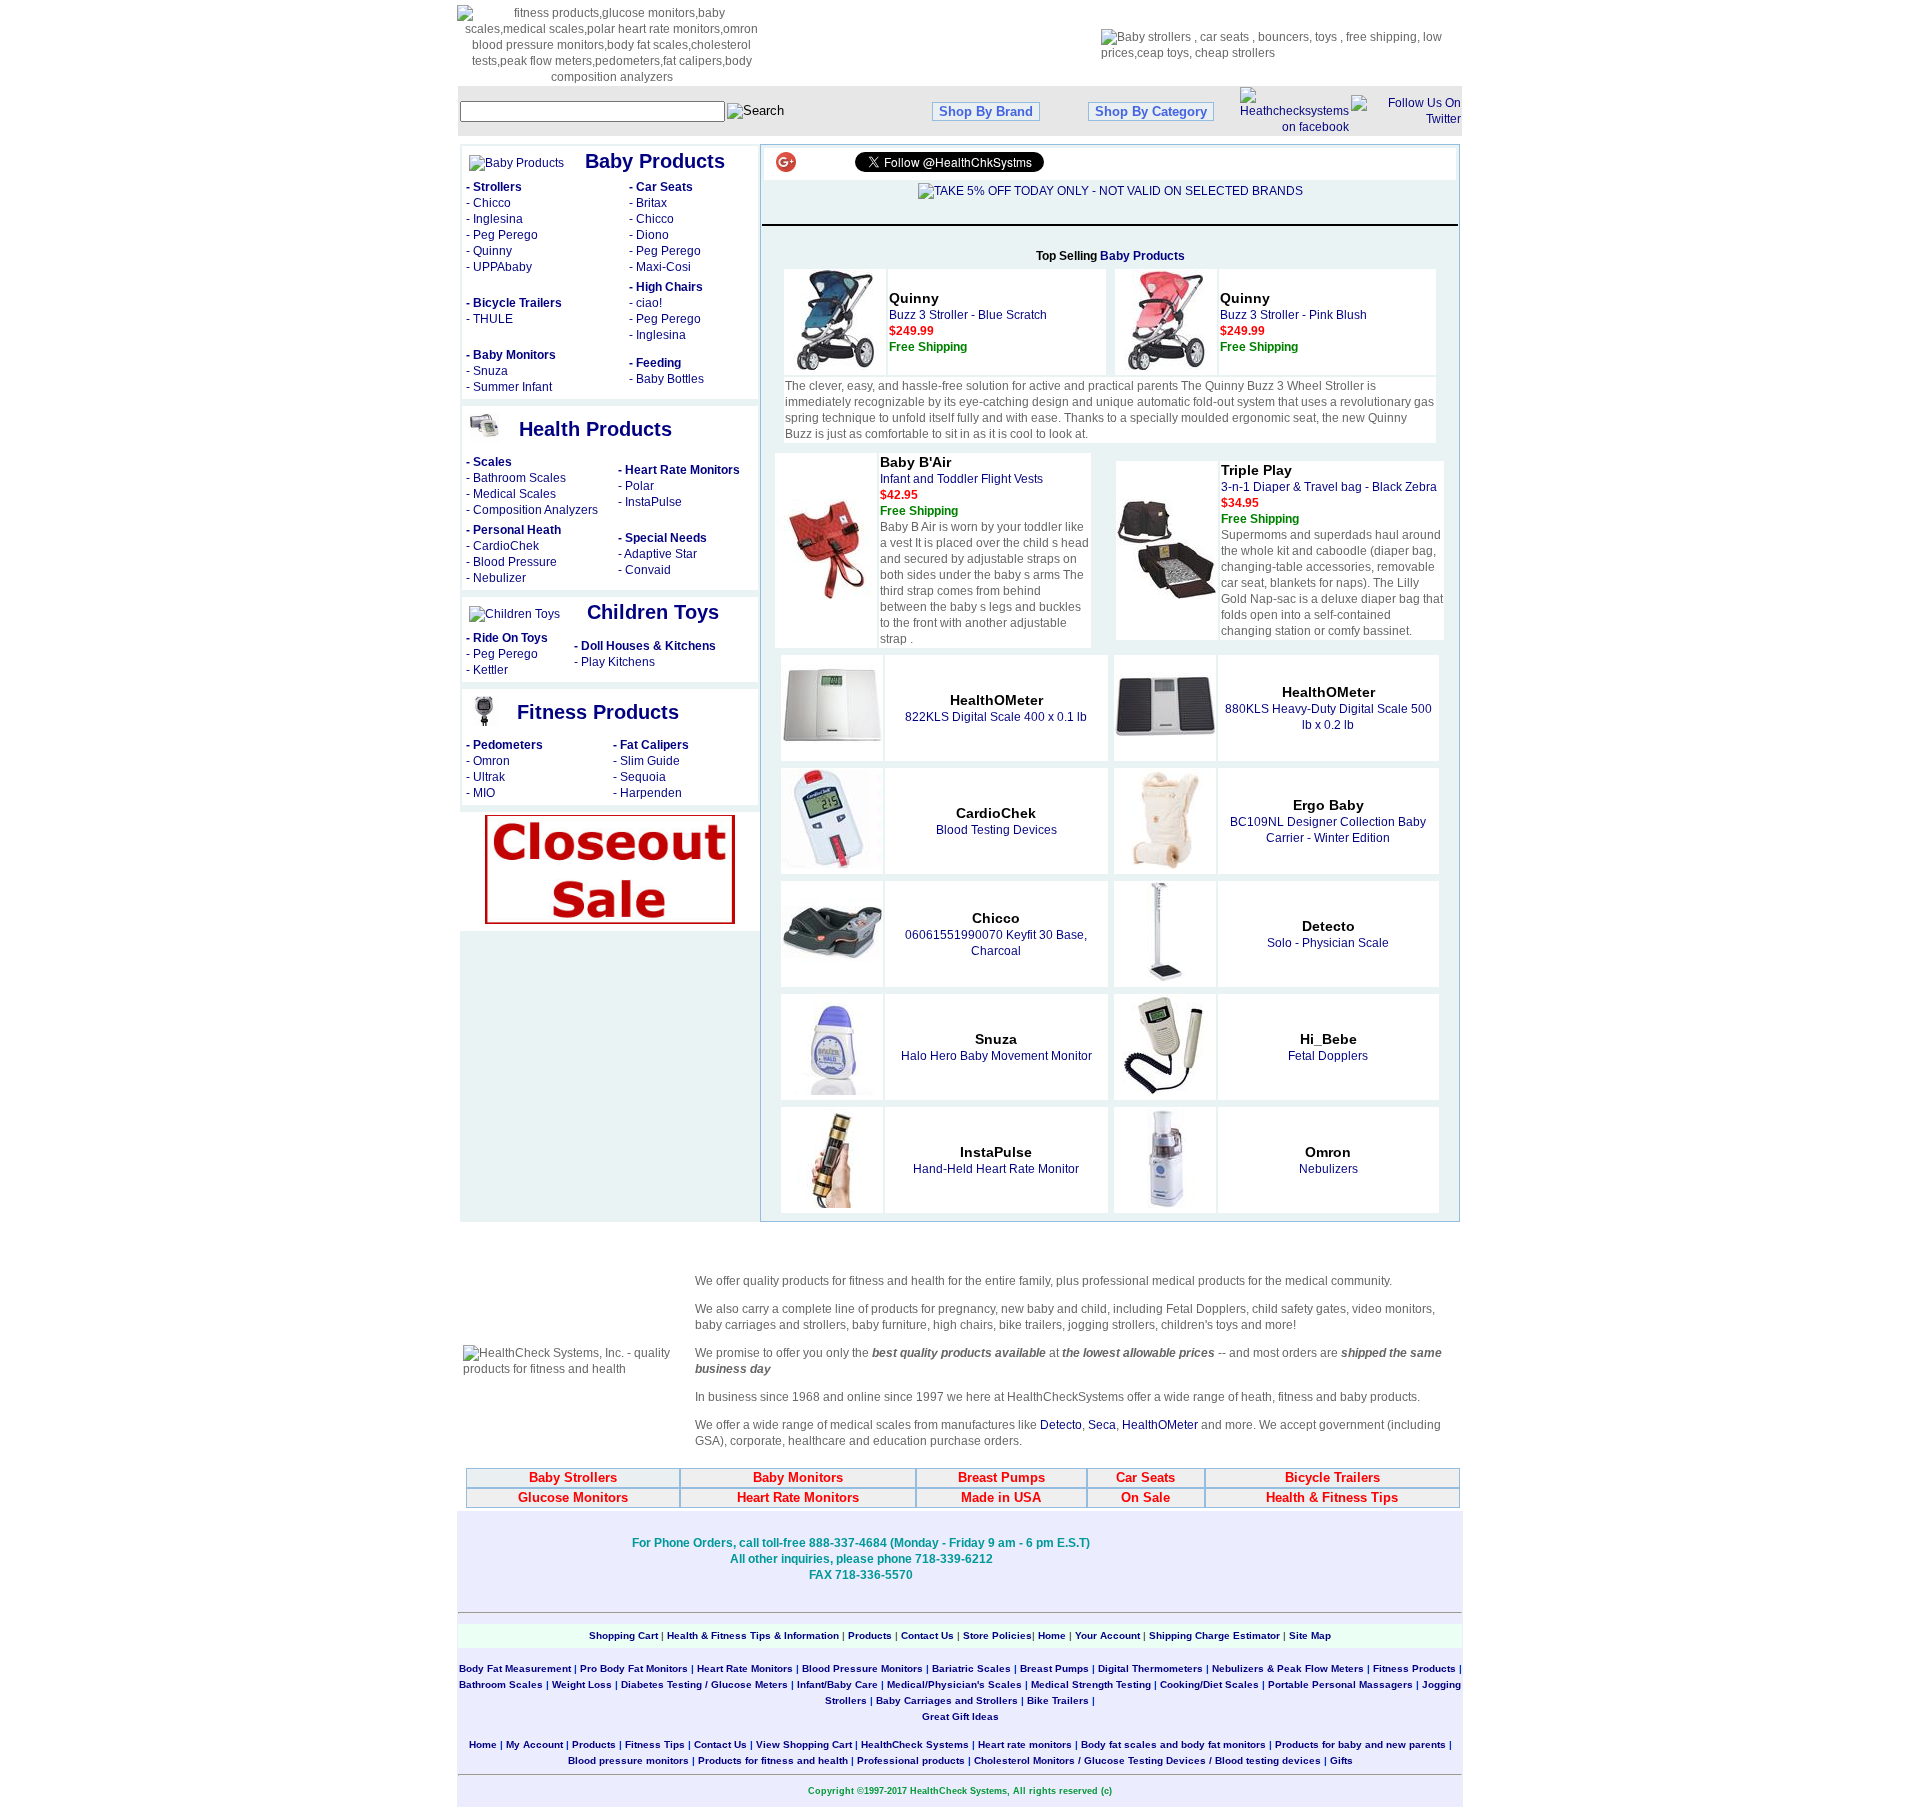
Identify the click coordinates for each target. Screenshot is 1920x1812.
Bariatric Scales (970, 1668)
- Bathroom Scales (516, 478)
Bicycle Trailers (1332, 1477)
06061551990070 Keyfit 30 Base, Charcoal (996, 935)
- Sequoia (639, 777)
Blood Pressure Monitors (862, 1668)
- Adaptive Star (657, 554)
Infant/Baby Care (837, 1684)
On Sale (1145, 1497)
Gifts (1341, 1760)
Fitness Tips (655, 1744)
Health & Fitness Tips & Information (753, 1635)
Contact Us (927, 1635)
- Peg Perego (502, 235)
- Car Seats (661, 187)
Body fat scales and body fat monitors (1173, 1744)
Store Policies (997, 1635)
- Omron (488, 761)
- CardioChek (502, 546)
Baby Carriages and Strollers (947, 1700)
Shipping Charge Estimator (1214, 1635)
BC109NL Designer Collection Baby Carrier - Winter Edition (1328, 822)
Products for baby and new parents (1360, 1744)
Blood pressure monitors (628, 1760)
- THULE (489, 319)
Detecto (1061, 1425)
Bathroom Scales (501, 1684)
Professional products (911, 1760)
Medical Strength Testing (1091, 1684)
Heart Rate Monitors (798, 1497)
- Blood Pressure (511, 562)
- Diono (649, 235)
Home (1053, 1635)
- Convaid (644, 570)
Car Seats (1145, 1477)
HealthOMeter (1160, 1425)
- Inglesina (494, 219)
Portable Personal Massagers (1340, 1684)
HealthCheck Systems (915, 1744)
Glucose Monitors (573, 1497)
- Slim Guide (646, 761)
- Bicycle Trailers (514, 303)
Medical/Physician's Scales (954, 1684)
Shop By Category (1151, 111)
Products (870, 1635)
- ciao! (645, 303)
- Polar (636, 486)
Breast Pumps (1001, 1477)
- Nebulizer (496, 578)
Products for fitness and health (773, 1760)
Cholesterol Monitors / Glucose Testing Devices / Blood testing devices (1147, 1760)
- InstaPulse (650, 502)
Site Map (1310, 1635)
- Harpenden (647, 793)
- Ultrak (485, 777)
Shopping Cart (623, 1635)
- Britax (648, 203)
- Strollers (494, 187)
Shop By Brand (986, 111)
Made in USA (1001, 1497)
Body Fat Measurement (515, 1668)
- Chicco (488, 203)
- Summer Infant (509, 387)
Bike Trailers (1059, 1700)
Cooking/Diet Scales (1209, 1684)
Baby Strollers (573, 1477)
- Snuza (487, 371)
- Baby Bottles (666, 379)
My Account (534, 1744)
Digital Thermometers (1150, 1668)
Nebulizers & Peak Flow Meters (1288, 1668)
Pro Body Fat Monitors (634, 1668)
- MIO (480, 793)
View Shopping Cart (804, 1744)
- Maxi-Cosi (660, 267)
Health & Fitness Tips (1332, 1497)
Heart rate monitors (1025, 1744)
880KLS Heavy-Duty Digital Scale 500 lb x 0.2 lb (1328, 709)
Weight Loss (582, 1684)
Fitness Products (1414, 1668)
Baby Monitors (798, 1477)
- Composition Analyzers (532, 510)
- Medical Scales (511, 494)
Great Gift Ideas (960, 1716)
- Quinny (489, 251)
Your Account (1107, 1635)
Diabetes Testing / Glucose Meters (704, 1684)
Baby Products (1142, 256)
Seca (1102, 1425)
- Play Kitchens (614, 662)
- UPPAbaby (499, 267)
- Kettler (487, 670)
